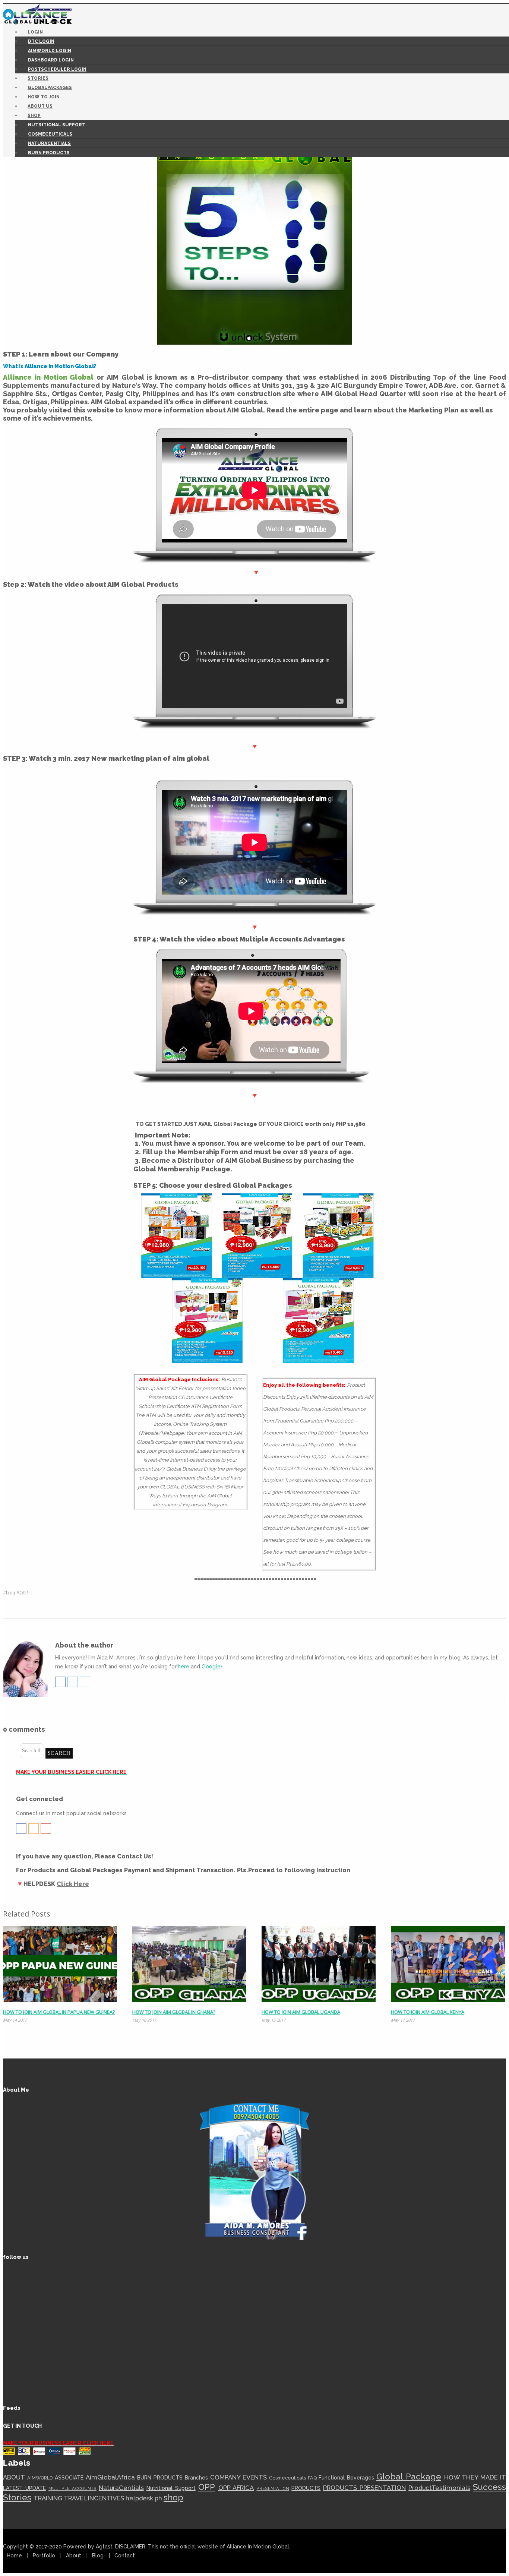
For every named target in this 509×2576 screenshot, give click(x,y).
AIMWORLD (40, 2478)
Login (35, 32)
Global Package (409, 2477)
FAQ (312, 2478)
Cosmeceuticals (50, 134)
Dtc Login (41, 41)
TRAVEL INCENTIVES (94, 2498)
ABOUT (14, 2477)
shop (173, 2497)
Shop (34, 115)
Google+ (212, 1667)
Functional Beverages (346, 2478)
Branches (196, 2478)
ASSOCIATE (69, 2478)
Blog (98, 2556)
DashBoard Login (51, 60)
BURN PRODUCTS (49, 153)
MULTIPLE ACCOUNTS (72, 2488)
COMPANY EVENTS (238, 2477)
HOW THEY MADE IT (475, 2477)
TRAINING (48, 2498)
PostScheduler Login (57, 69)
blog (11, 1593)
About (74, 2556)
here (184, 1667)
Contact (125, 2556)
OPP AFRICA (236, 2488)
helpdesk (139, 2498)
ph (158, 2498)
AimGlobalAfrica (110, 2477)
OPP (24, 1593)
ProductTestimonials (439, 2488)
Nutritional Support (57, 125)
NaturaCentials (49, 143)
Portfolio (44, 2556)
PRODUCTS (306, 2488)
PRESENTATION (273, 2488)
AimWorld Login (50, 51)
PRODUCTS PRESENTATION (364, 2488)
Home (14, 2556)
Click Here (73, 1884)
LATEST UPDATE (24, 2488)
